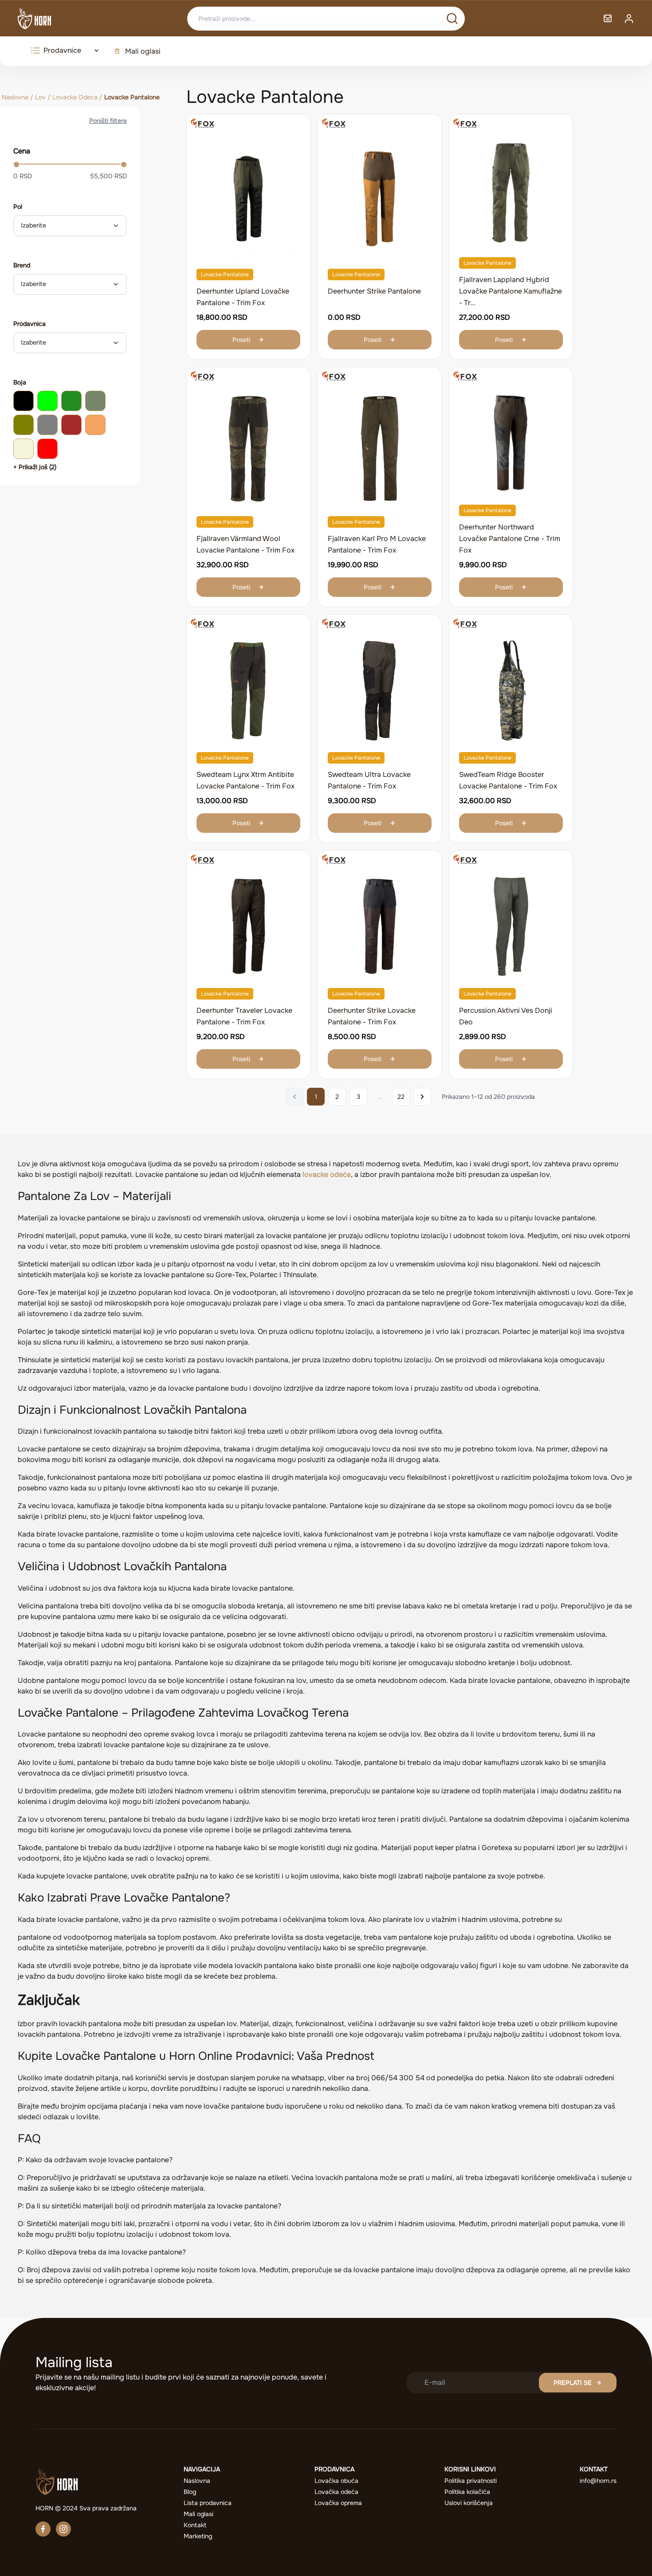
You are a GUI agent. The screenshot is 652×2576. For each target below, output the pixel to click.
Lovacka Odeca (75, 97)
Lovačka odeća (336, 2492)
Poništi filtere (108, 121)
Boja (20, 382)
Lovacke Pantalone (225, 274)
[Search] (452, 19)
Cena (22, 151)
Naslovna (15, 97)
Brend (22, 265)
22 (401, 1097)
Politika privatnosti (471, 2481)
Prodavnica (29, 324)
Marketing (198, 2536)
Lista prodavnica (208, 2503)
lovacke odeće (327, 1174)
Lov (40, 97)
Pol (18, 207)
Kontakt (195, 2525)
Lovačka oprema (338, 2503)
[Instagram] (63, 2529)
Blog (190, 2492)
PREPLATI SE (573, 2383)
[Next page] (422, 1097)
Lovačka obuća (336, 2481)
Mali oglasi (143, 51)
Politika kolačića (467, 2492)
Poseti (241, 340)
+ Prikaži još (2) (35, 467)
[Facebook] (43, 2529)
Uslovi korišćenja (469, 2503)
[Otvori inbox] (608, 19)
